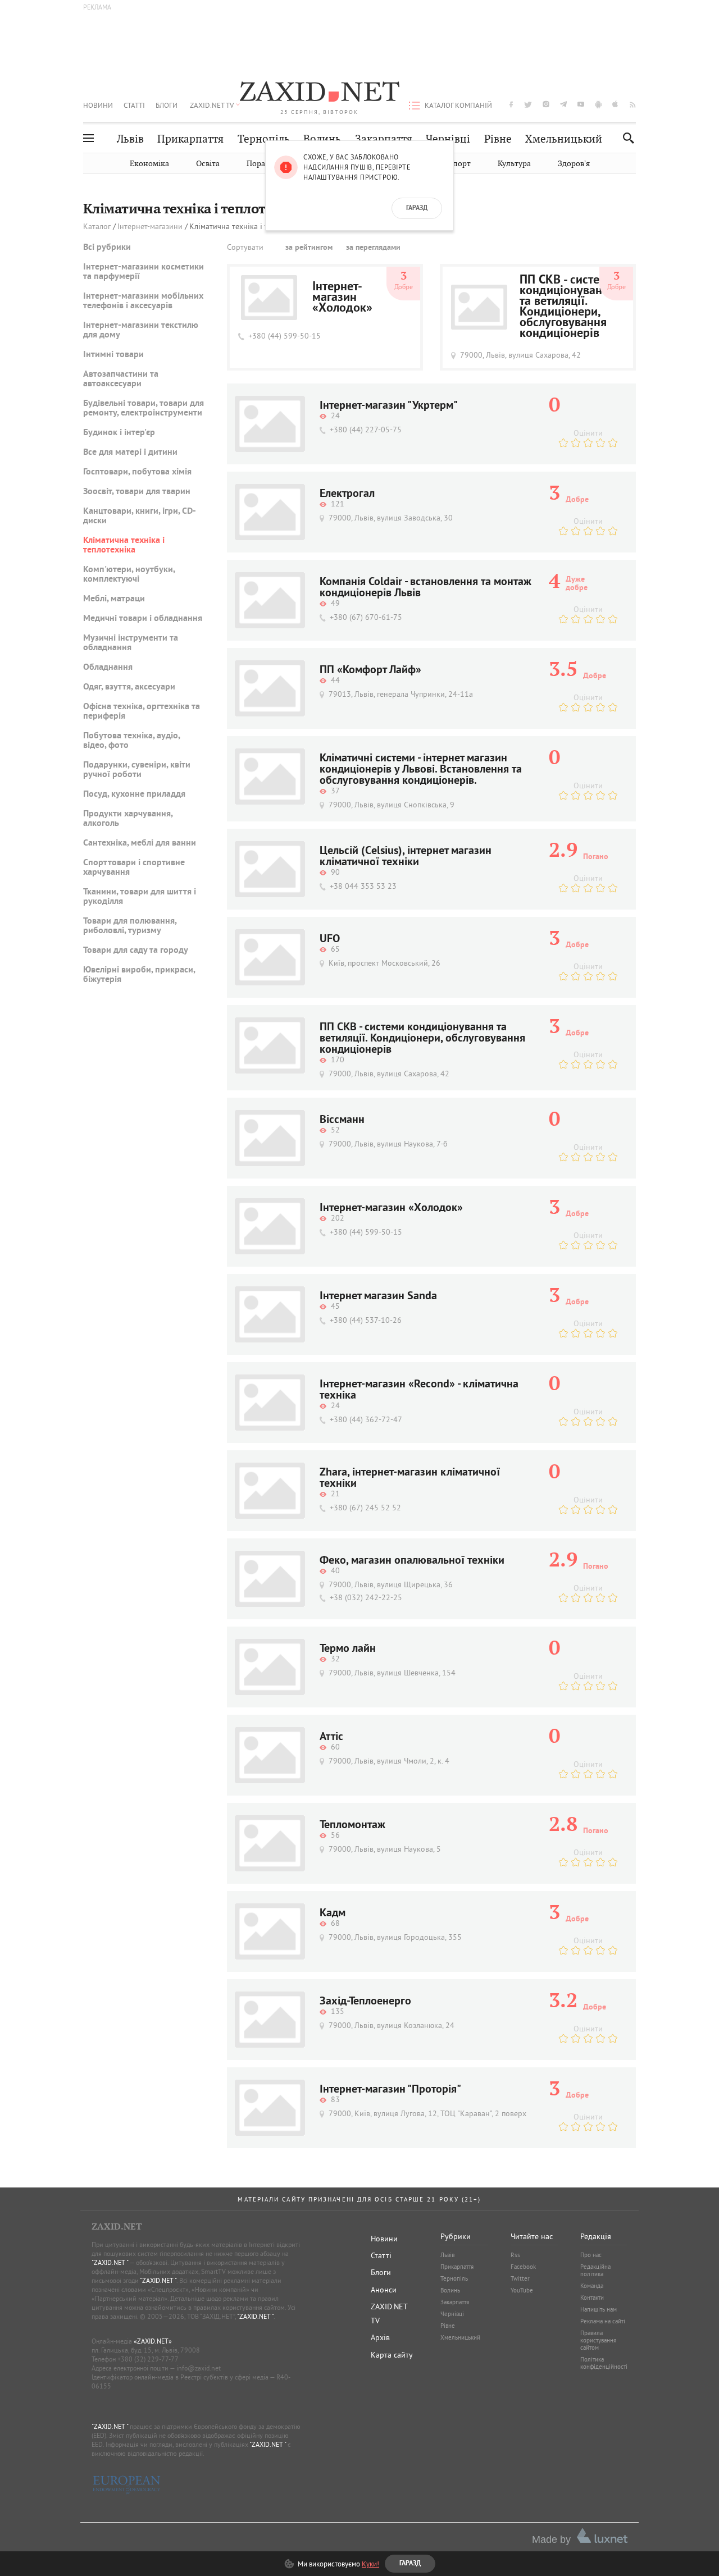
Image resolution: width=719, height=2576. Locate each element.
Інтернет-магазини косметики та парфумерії (144, 272)
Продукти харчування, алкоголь (128, 819)
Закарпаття (384, 139)
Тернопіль (264, 139)
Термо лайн (348, 1649)
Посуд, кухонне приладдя (134, 794)
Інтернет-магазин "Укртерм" (389, 406)
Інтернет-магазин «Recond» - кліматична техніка (419, 1390)
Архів (380, 2337)
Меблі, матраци (114, 599)
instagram (546, 104)
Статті (134, 105)
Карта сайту (392, 2355)
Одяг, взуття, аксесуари (129, 687)
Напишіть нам (599, 2309)
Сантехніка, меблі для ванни (140, 843)
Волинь (322, 139)
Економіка (149, 164)
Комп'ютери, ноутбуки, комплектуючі (129, 575)
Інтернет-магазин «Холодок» (342, 298)
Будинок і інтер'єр (119, 433)
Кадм (333, 1913)
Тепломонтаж (352, 1825)
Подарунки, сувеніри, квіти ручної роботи (137, 770)
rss (633, 104)
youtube (581, 104)
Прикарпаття (190, 139)
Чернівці (448, 139)
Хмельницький (564, 139)
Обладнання (108, 668)
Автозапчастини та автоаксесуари (121, 379)
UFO (330, 939)
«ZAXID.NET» (153, 2341)
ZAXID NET (320, 93)
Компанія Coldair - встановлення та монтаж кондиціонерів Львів (426, 588)
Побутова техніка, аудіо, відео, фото (131, 741)
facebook (511, 104)
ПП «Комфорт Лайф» (370, 670)
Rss (515, 2255)
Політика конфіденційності (604, 2363)
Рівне (498, 139)
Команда (592, 2286)
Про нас (591, 2255)
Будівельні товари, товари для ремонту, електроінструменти (144, 408)
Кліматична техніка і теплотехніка (124, 545)
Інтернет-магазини (150, 227)
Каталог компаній (458, 105)
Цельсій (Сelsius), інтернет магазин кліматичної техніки (406, 857)
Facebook (523, 2267)
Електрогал (347, 494)
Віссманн (342, 1120)
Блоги (167, 105)
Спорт (459, 164)
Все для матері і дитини (130, 453)
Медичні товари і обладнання (143, 619)
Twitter (520, 2278)
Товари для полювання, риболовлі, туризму (130, 926)
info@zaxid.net (199, 2368)
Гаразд (417, 208)
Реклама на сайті (603, 2321)
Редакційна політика (595, 2270)
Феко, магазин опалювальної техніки (412, 1561)
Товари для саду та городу (136, 951)
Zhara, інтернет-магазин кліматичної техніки (410, 1478)
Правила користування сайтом (598, 2340)
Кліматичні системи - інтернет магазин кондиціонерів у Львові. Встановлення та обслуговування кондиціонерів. (421, 770)
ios (616, 104)
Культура (514, 164)
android (598, 104)
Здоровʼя (574, 164)
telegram (563, 104)
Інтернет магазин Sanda (378, 1296)
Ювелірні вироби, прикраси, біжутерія (139, 975)
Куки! (370, 2564)
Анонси (384, 2290)
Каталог (97, 227)
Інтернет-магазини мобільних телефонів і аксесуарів (143, 301)
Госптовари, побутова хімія (137, 472)
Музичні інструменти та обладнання (131, 643)
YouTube (522, 2290)
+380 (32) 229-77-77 (148, 2359)
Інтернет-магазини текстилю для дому (141, 330)
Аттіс (331, 1737)
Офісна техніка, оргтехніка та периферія (142, 712)
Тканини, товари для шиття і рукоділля (140, 897)
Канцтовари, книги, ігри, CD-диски (140, 516)
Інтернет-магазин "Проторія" (390, 2090)
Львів (130, 139)
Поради (261, 164)
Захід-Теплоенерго (365, 2002)
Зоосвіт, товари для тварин (137, 492)
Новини (98, 105)
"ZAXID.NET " (110, 2262)
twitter (528, 104)
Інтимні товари (113, 355)
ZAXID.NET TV (212, 105)
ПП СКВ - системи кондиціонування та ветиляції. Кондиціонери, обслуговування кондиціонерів (567, 307)
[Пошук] (625, 138)
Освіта (208, 164)
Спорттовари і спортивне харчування (134, 868)
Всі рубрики (107, 248)
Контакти (592, 2298)
